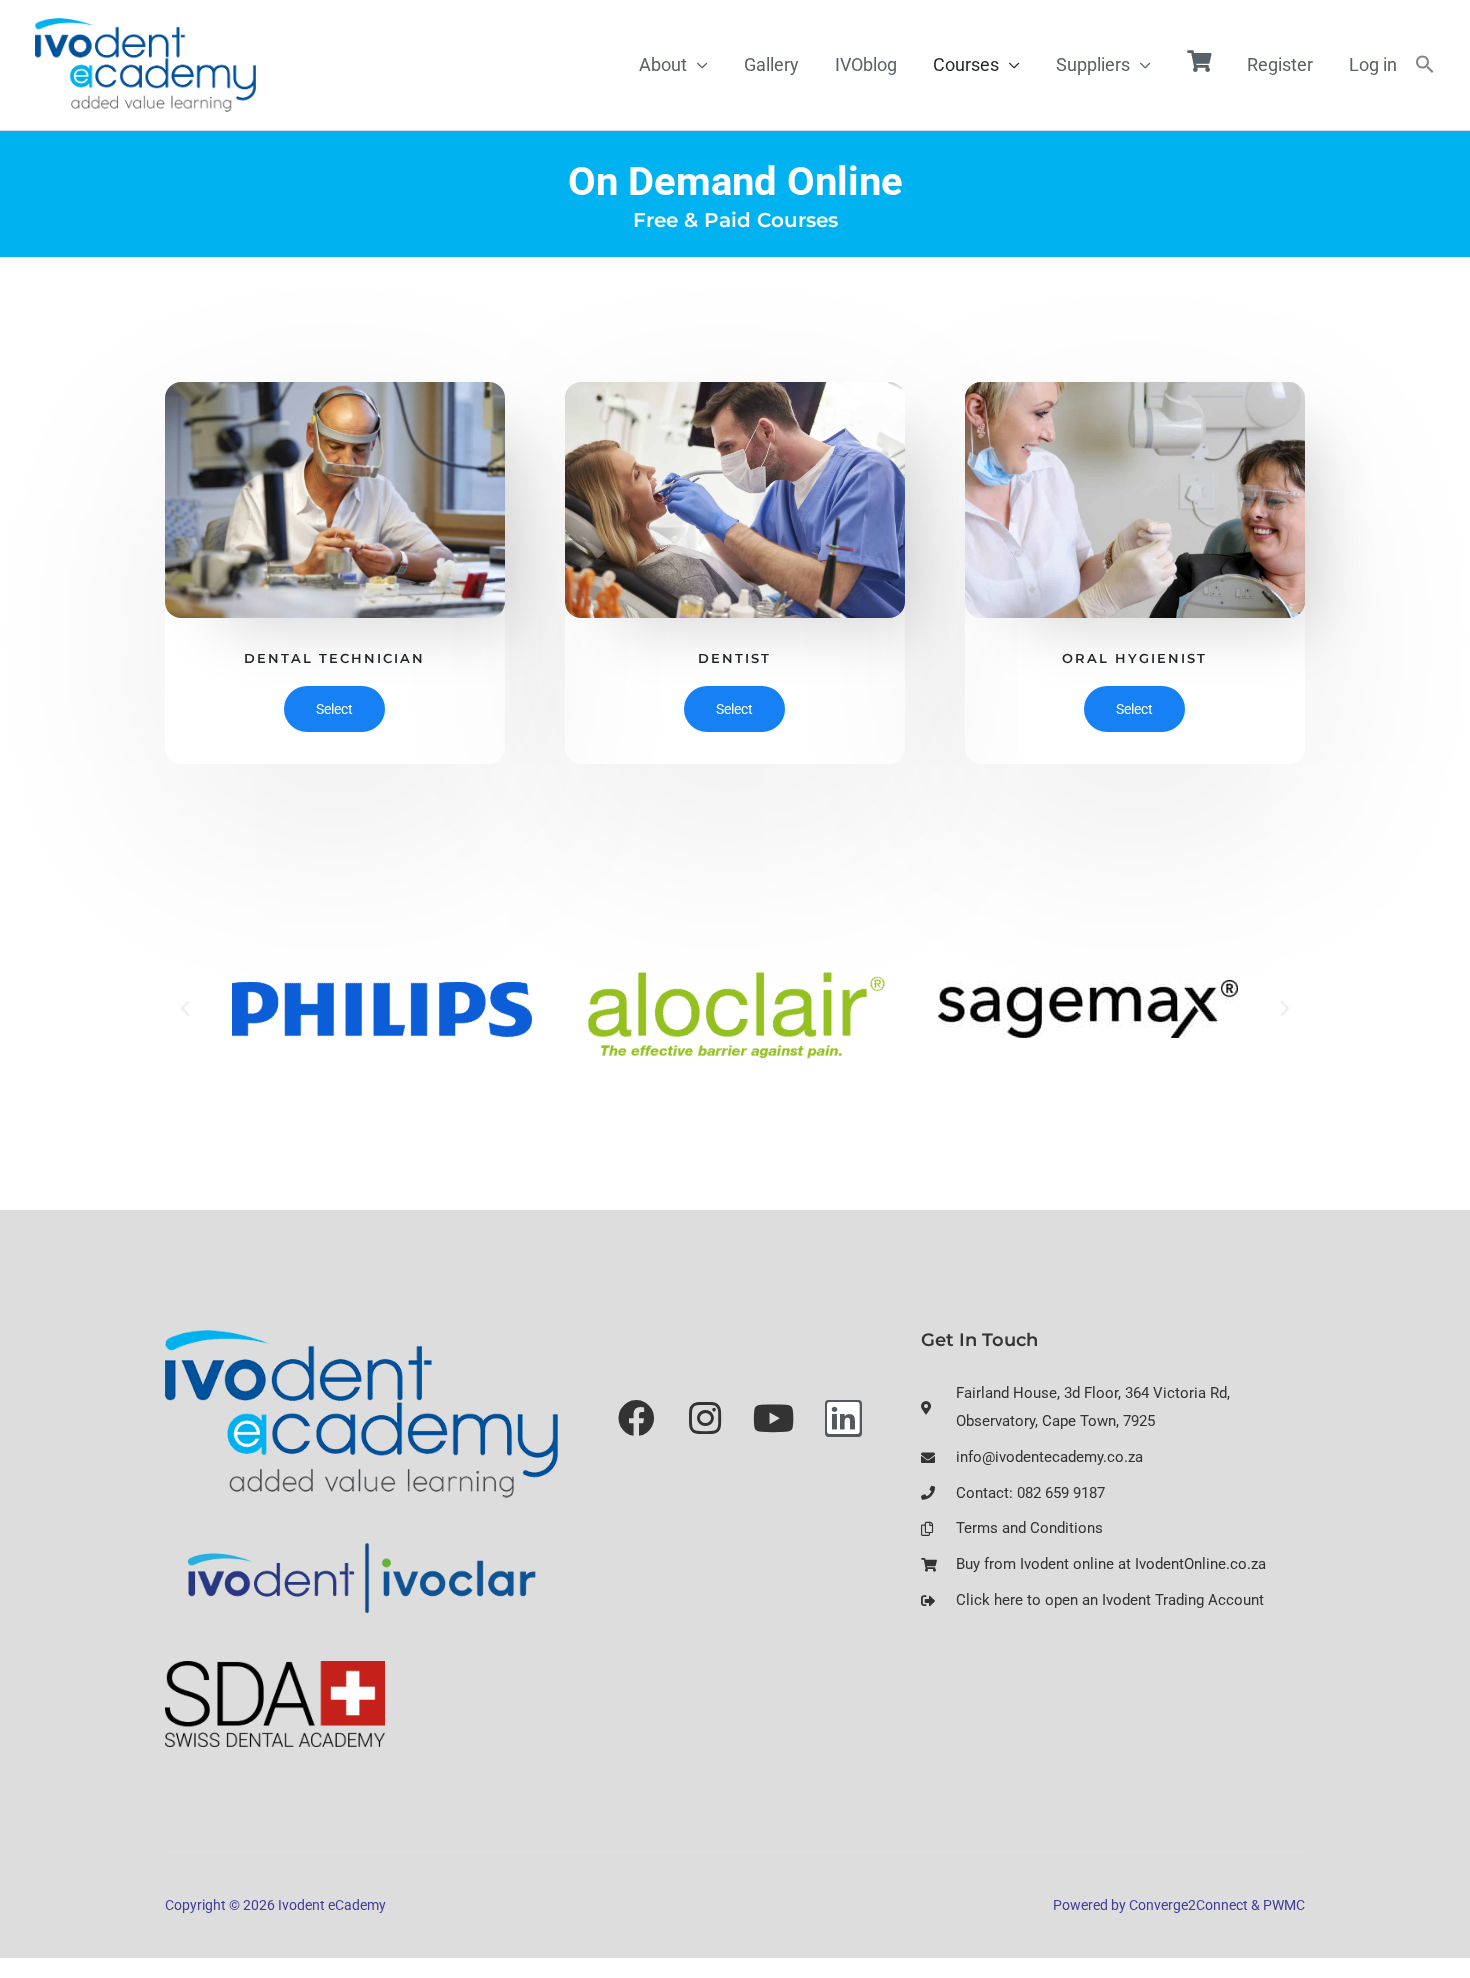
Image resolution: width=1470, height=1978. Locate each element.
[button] (1425, 65)
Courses (966, 64)
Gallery (771, 64)
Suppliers (1093, 64)
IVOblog (866, 64)
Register (1280, 64)
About (663, 64)
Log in (1373, 64)
